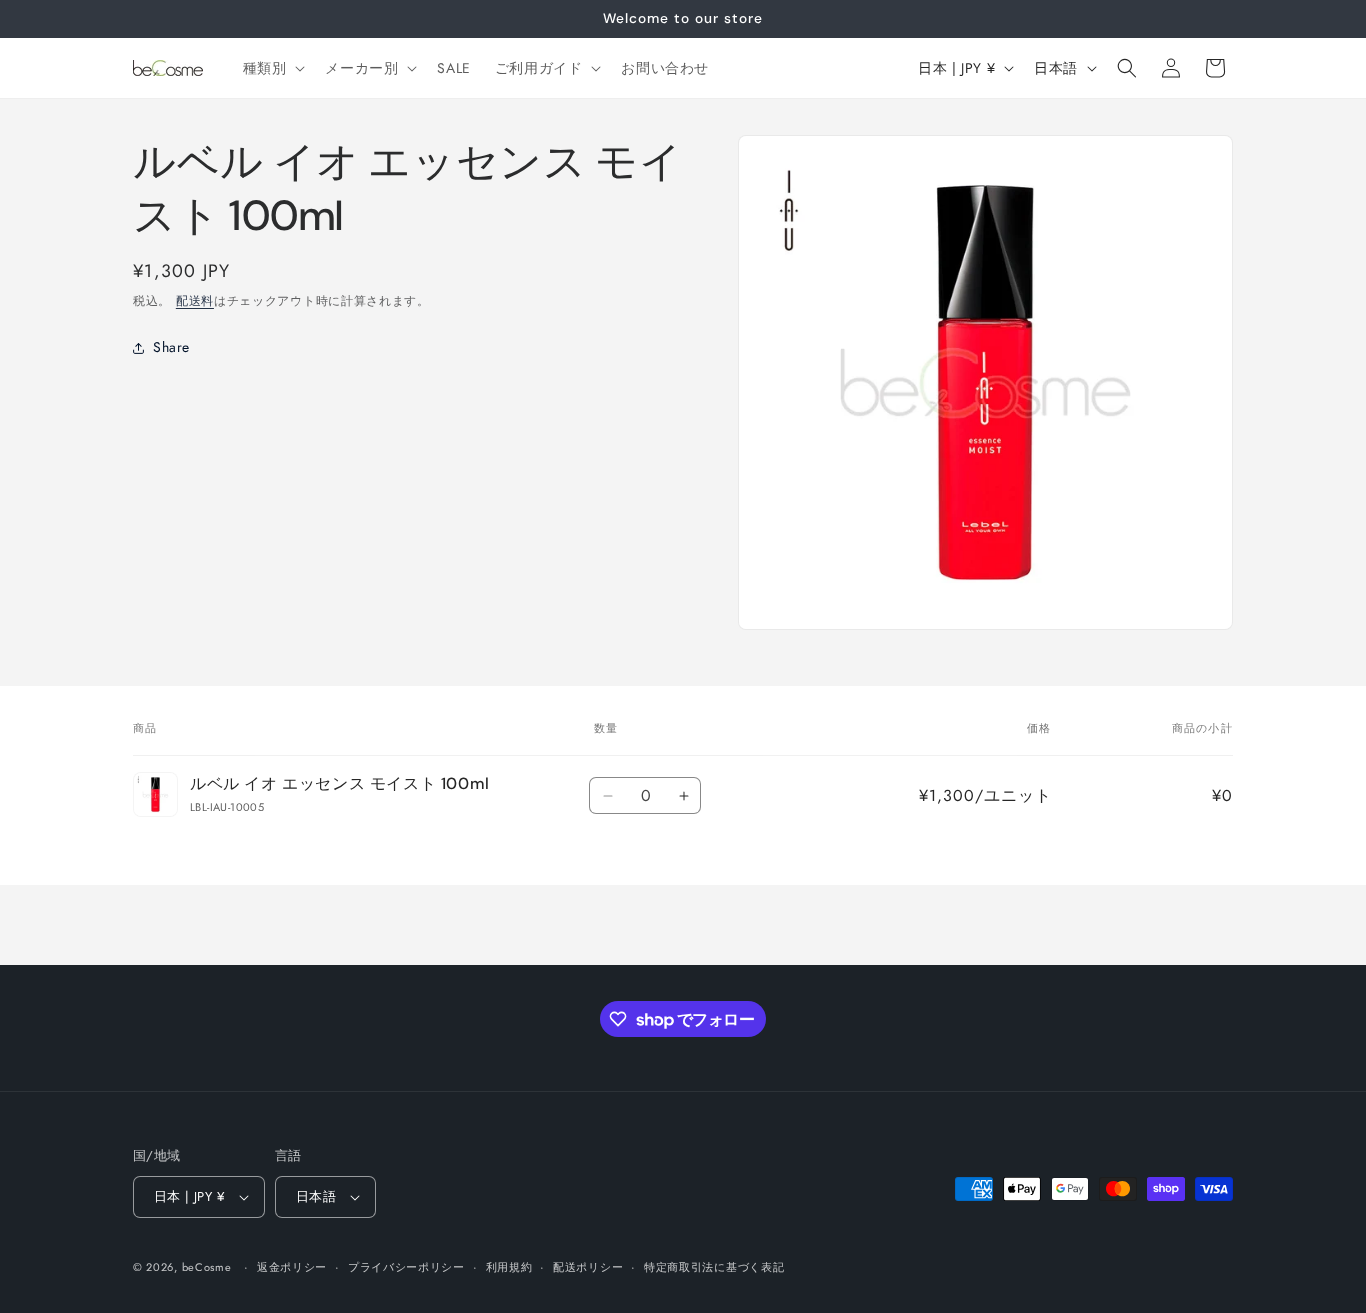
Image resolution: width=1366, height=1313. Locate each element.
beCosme (207, 1267)
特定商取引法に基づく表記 (714, 1267)
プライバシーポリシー (406, 1267)
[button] (272, 68)
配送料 (195, 301)
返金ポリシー (292, 1267)
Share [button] (171, 348)
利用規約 (509, 1267)
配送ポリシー (588, 1267)
